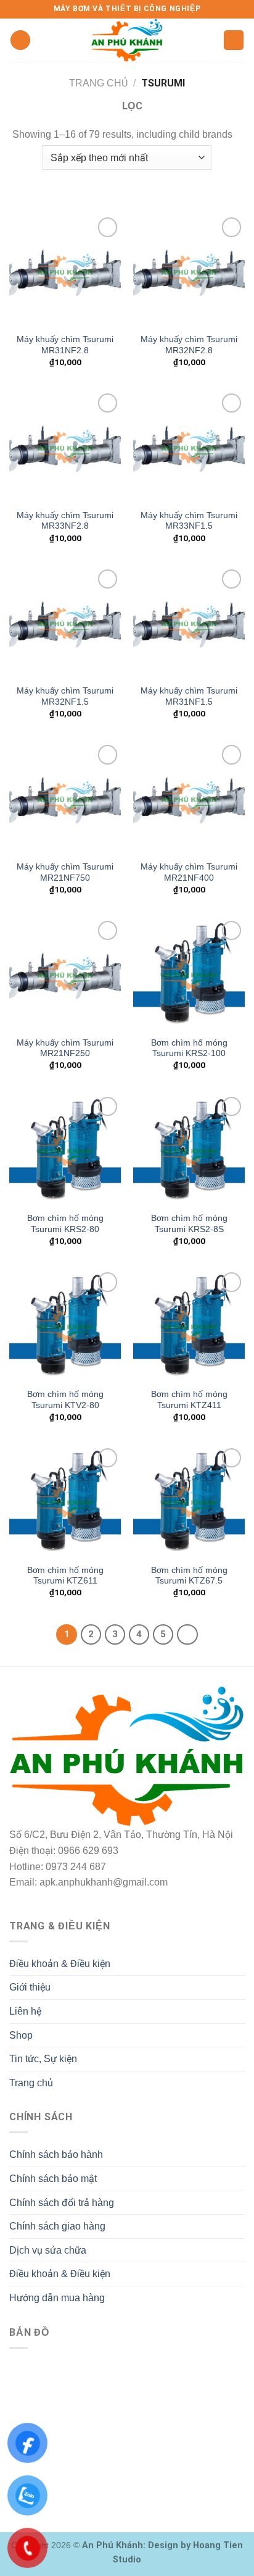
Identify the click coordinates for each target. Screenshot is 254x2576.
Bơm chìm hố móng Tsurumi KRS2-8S (189, 1224)
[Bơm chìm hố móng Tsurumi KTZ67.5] (189, 1501)
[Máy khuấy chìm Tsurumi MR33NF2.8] (65, 446)
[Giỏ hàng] (234, 40)
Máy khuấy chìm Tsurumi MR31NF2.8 (65, 345)
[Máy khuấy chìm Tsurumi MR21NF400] (189, 798)
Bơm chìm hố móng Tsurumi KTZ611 (65, 1576)
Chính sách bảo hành (56, 2154)
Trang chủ (98, 83)
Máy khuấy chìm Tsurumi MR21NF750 (65, 872)
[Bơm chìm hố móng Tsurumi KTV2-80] (65, 1325)
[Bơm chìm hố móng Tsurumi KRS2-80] (65, 1150)
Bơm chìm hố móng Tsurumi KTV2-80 (65, 1400)
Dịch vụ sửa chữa (48, 2250)
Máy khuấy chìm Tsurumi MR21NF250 (65, 1048)
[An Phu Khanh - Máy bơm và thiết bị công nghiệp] (127, 40)
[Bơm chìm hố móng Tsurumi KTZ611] (65, 1501)
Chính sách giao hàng (57, 2226)
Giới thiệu (30, 1987)
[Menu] (20, 40)
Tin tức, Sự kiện (43, 2059)
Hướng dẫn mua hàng (57, 2298)
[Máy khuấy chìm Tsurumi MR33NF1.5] (189, 446)
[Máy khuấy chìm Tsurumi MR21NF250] (65, 974)
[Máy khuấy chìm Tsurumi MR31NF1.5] (189, 622)
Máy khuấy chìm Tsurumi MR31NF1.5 (189, 696)
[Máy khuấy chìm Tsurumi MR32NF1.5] (65, 622)
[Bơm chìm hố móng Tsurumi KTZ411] (189, 1325)
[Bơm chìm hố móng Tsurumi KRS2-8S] (189, 1150)
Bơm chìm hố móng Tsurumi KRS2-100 (189, 1048)
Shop (21, 2035)
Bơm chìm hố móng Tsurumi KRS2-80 (65, 1224)
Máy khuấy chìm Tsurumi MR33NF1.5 (189, 521)
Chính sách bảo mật (53, 2179)
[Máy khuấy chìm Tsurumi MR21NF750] (65, 798)
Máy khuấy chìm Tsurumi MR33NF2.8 (65, 521)
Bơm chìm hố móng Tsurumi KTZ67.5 (189, 1576)
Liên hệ (25, 2011)
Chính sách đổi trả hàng (62, 2203)
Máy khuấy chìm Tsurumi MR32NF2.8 (189, 345)
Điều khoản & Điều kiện (60, 1964)
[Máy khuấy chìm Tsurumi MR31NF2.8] (65, 270)
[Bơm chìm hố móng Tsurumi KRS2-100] (189, 974)
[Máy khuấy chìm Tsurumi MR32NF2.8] (189, 270)
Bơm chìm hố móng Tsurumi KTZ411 (189, 1400)
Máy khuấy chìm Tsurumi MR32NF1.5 (65, 696)
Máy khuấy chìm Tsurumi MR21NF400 (189, 872)
